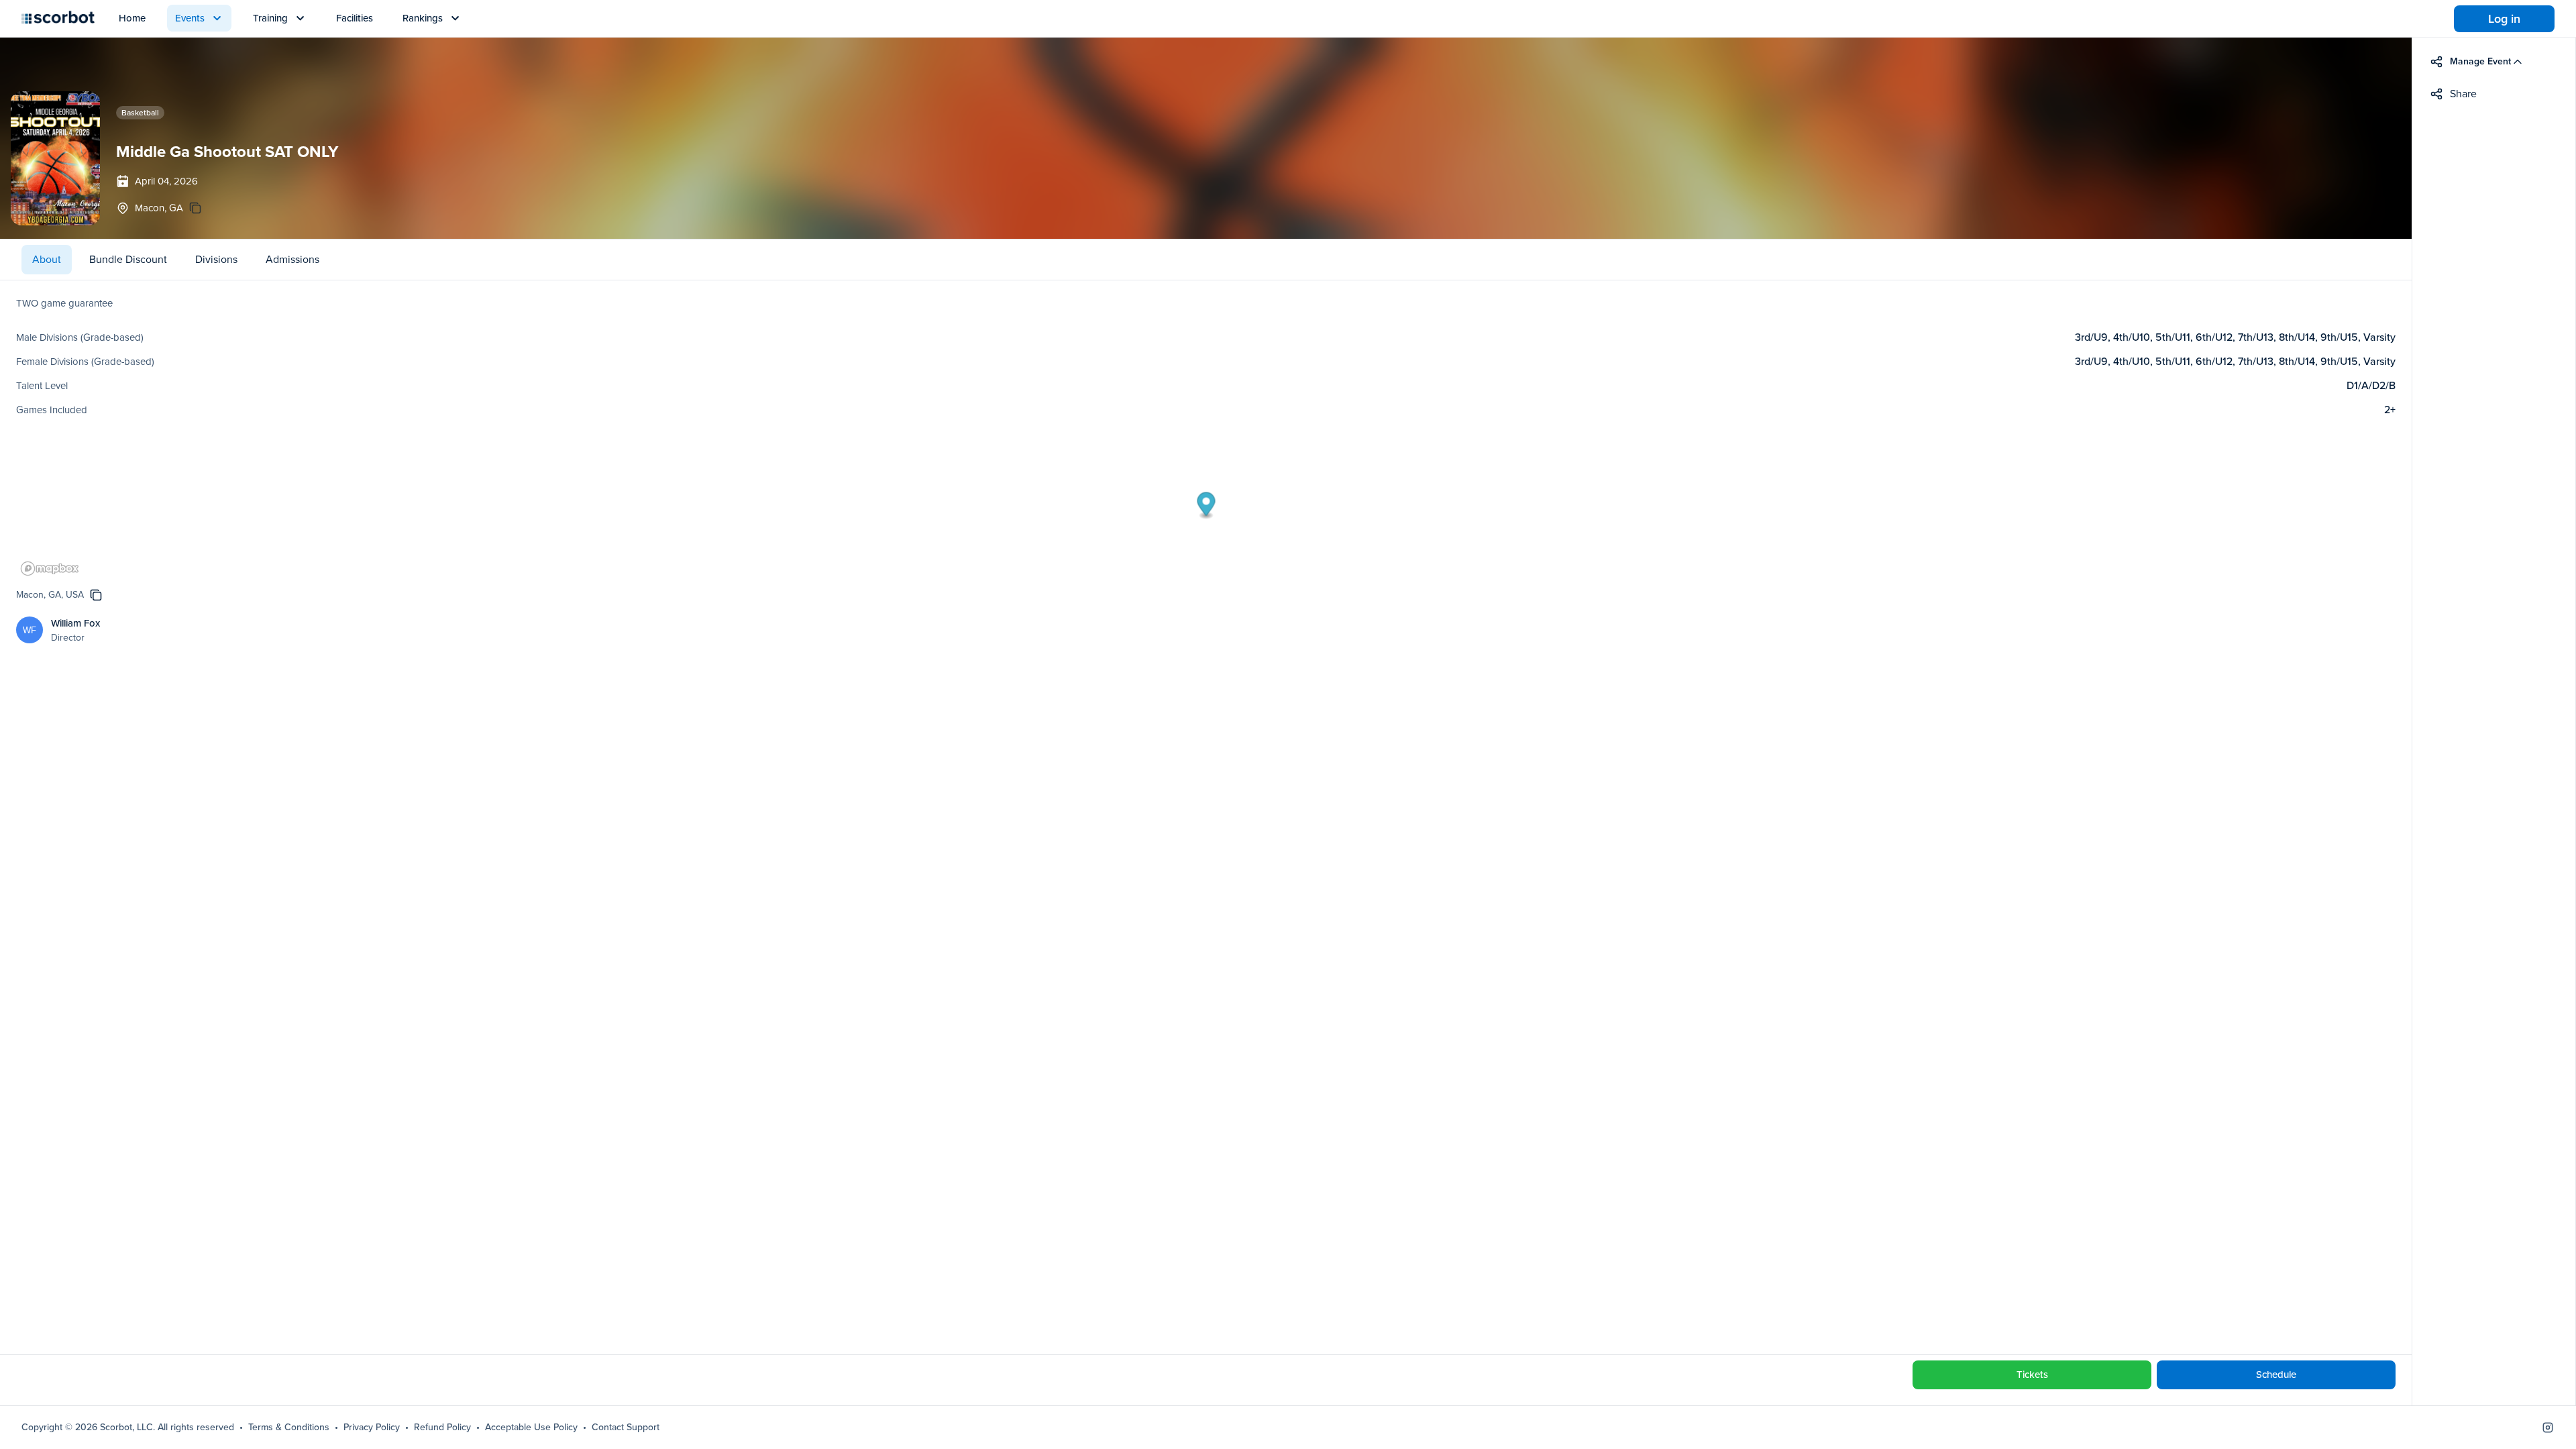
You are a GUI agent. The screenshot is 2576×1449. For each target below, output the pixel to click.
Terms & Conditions (289, 1428)
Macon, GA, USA (50, 595)
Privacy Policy (372, 1428)
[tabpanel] (1206, 817)
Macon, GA (159, 208)
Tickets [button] (2032, 1375)
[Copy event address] (195, 208)
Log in (2504, 19)
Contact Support (626, 1428)
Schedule (2276, 1375)
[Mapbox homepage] (50, 569)
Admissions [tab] (292, 259)
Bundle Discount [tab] (128, 259)
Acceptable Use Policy (531, 1428)
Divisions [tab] (216, 259)
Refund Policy (442, 1428)
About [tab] (47, 259)
